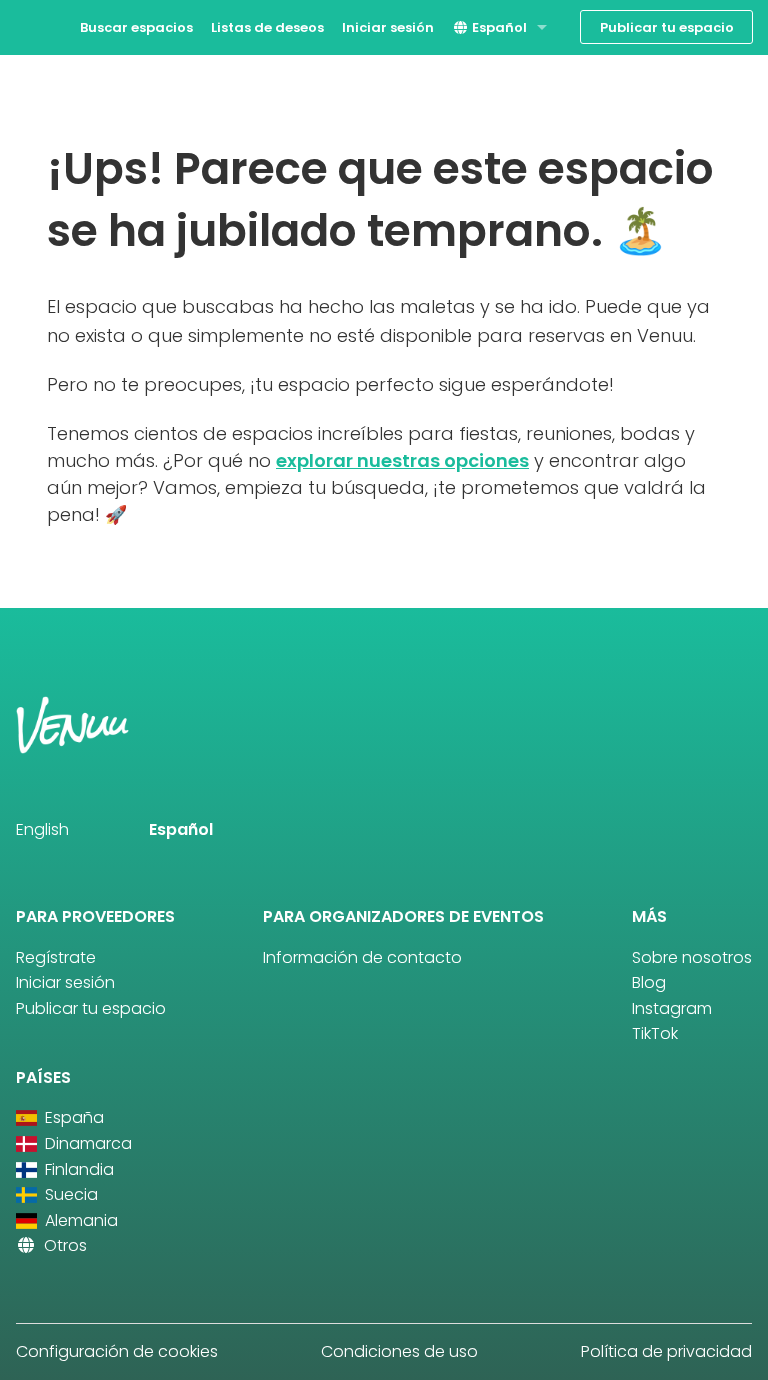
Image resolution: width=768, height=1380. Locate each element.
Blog (649, 982)
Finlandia (77, 1169)
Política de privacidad (666, 1351)
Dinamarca (86, 1143)
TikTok (655, 1033)
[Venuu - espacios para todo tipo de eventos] (52, 25)
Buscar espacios (136, 27)
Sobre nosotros (692, 957)
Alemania (79, 1220)
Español (498, 27)
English (42, 829)
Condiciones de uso (399, 1351)
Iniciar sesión (388, 27)
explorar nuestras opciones (402, 460)
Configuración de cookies (117, 1351)
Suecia (69, 1194)
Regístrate (56, 957)
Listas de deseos (267, 27)
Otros (63, 1245)
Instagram (672, 1008)
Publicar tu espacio (667, 27)
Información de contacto (362, 957)
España (72, 1117)
